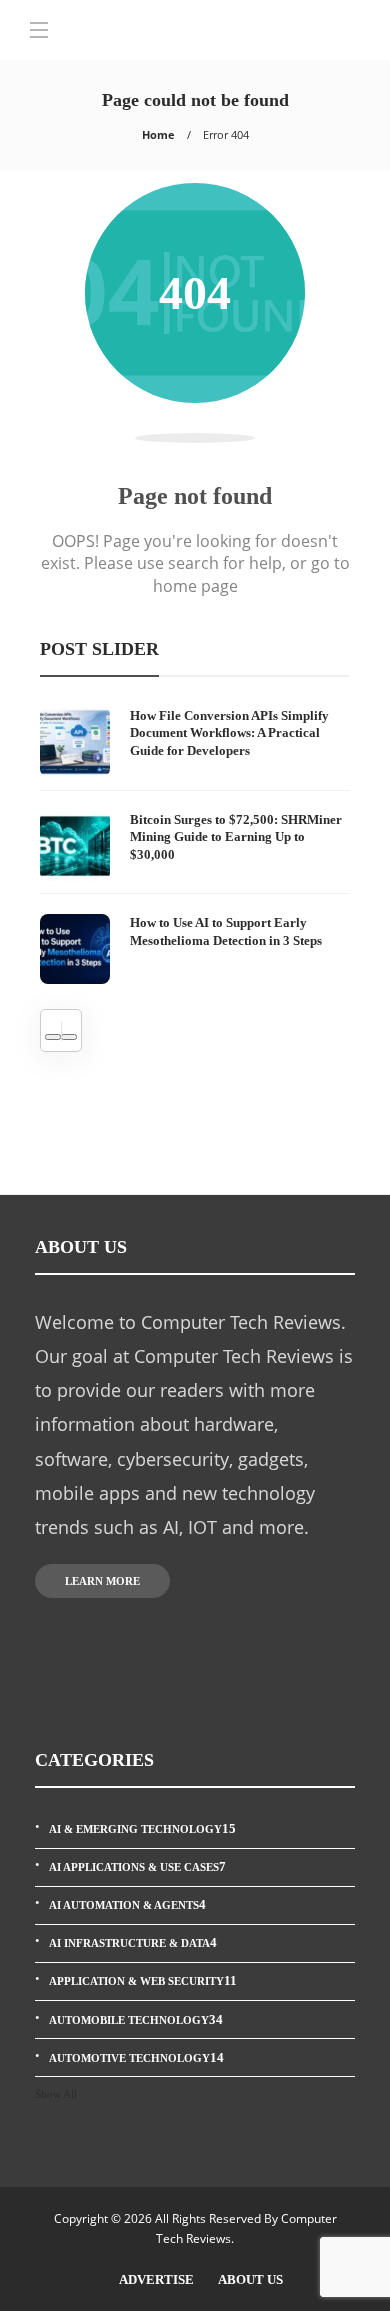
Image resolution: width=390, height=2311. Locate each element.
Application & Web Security (143, 1980)
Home (158, 134)
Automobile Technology (136, 2019)
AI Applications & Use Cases (137, 1866)
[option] (195, 845)
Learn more (102, 1581)
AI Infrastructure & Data (133, 1942)
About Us (250, 2279)
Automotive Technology (136, 2057)
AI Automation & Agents (127, 1904)
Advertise (156, 2279)
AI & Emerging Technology (142, 1828)
